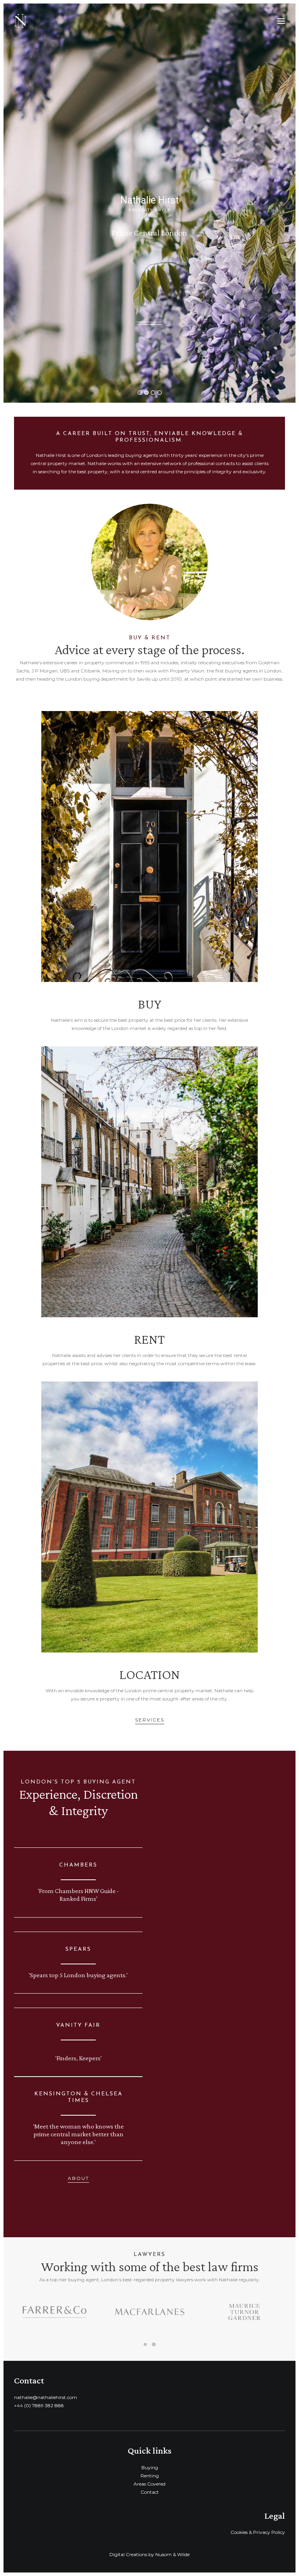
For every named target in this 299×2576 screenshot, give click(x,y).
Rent (149, 1339)
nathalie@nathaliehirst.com (46, 2397)
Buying (150, 2467)
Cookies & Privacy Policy (258, 2532)
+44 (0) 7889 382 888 (39, 2405)
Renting (150, 2476)
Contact (150, 2492)
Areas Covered (149, 2484)
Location (149, 1675)
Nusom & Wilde (172, 2554)
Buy (149, 1004)
